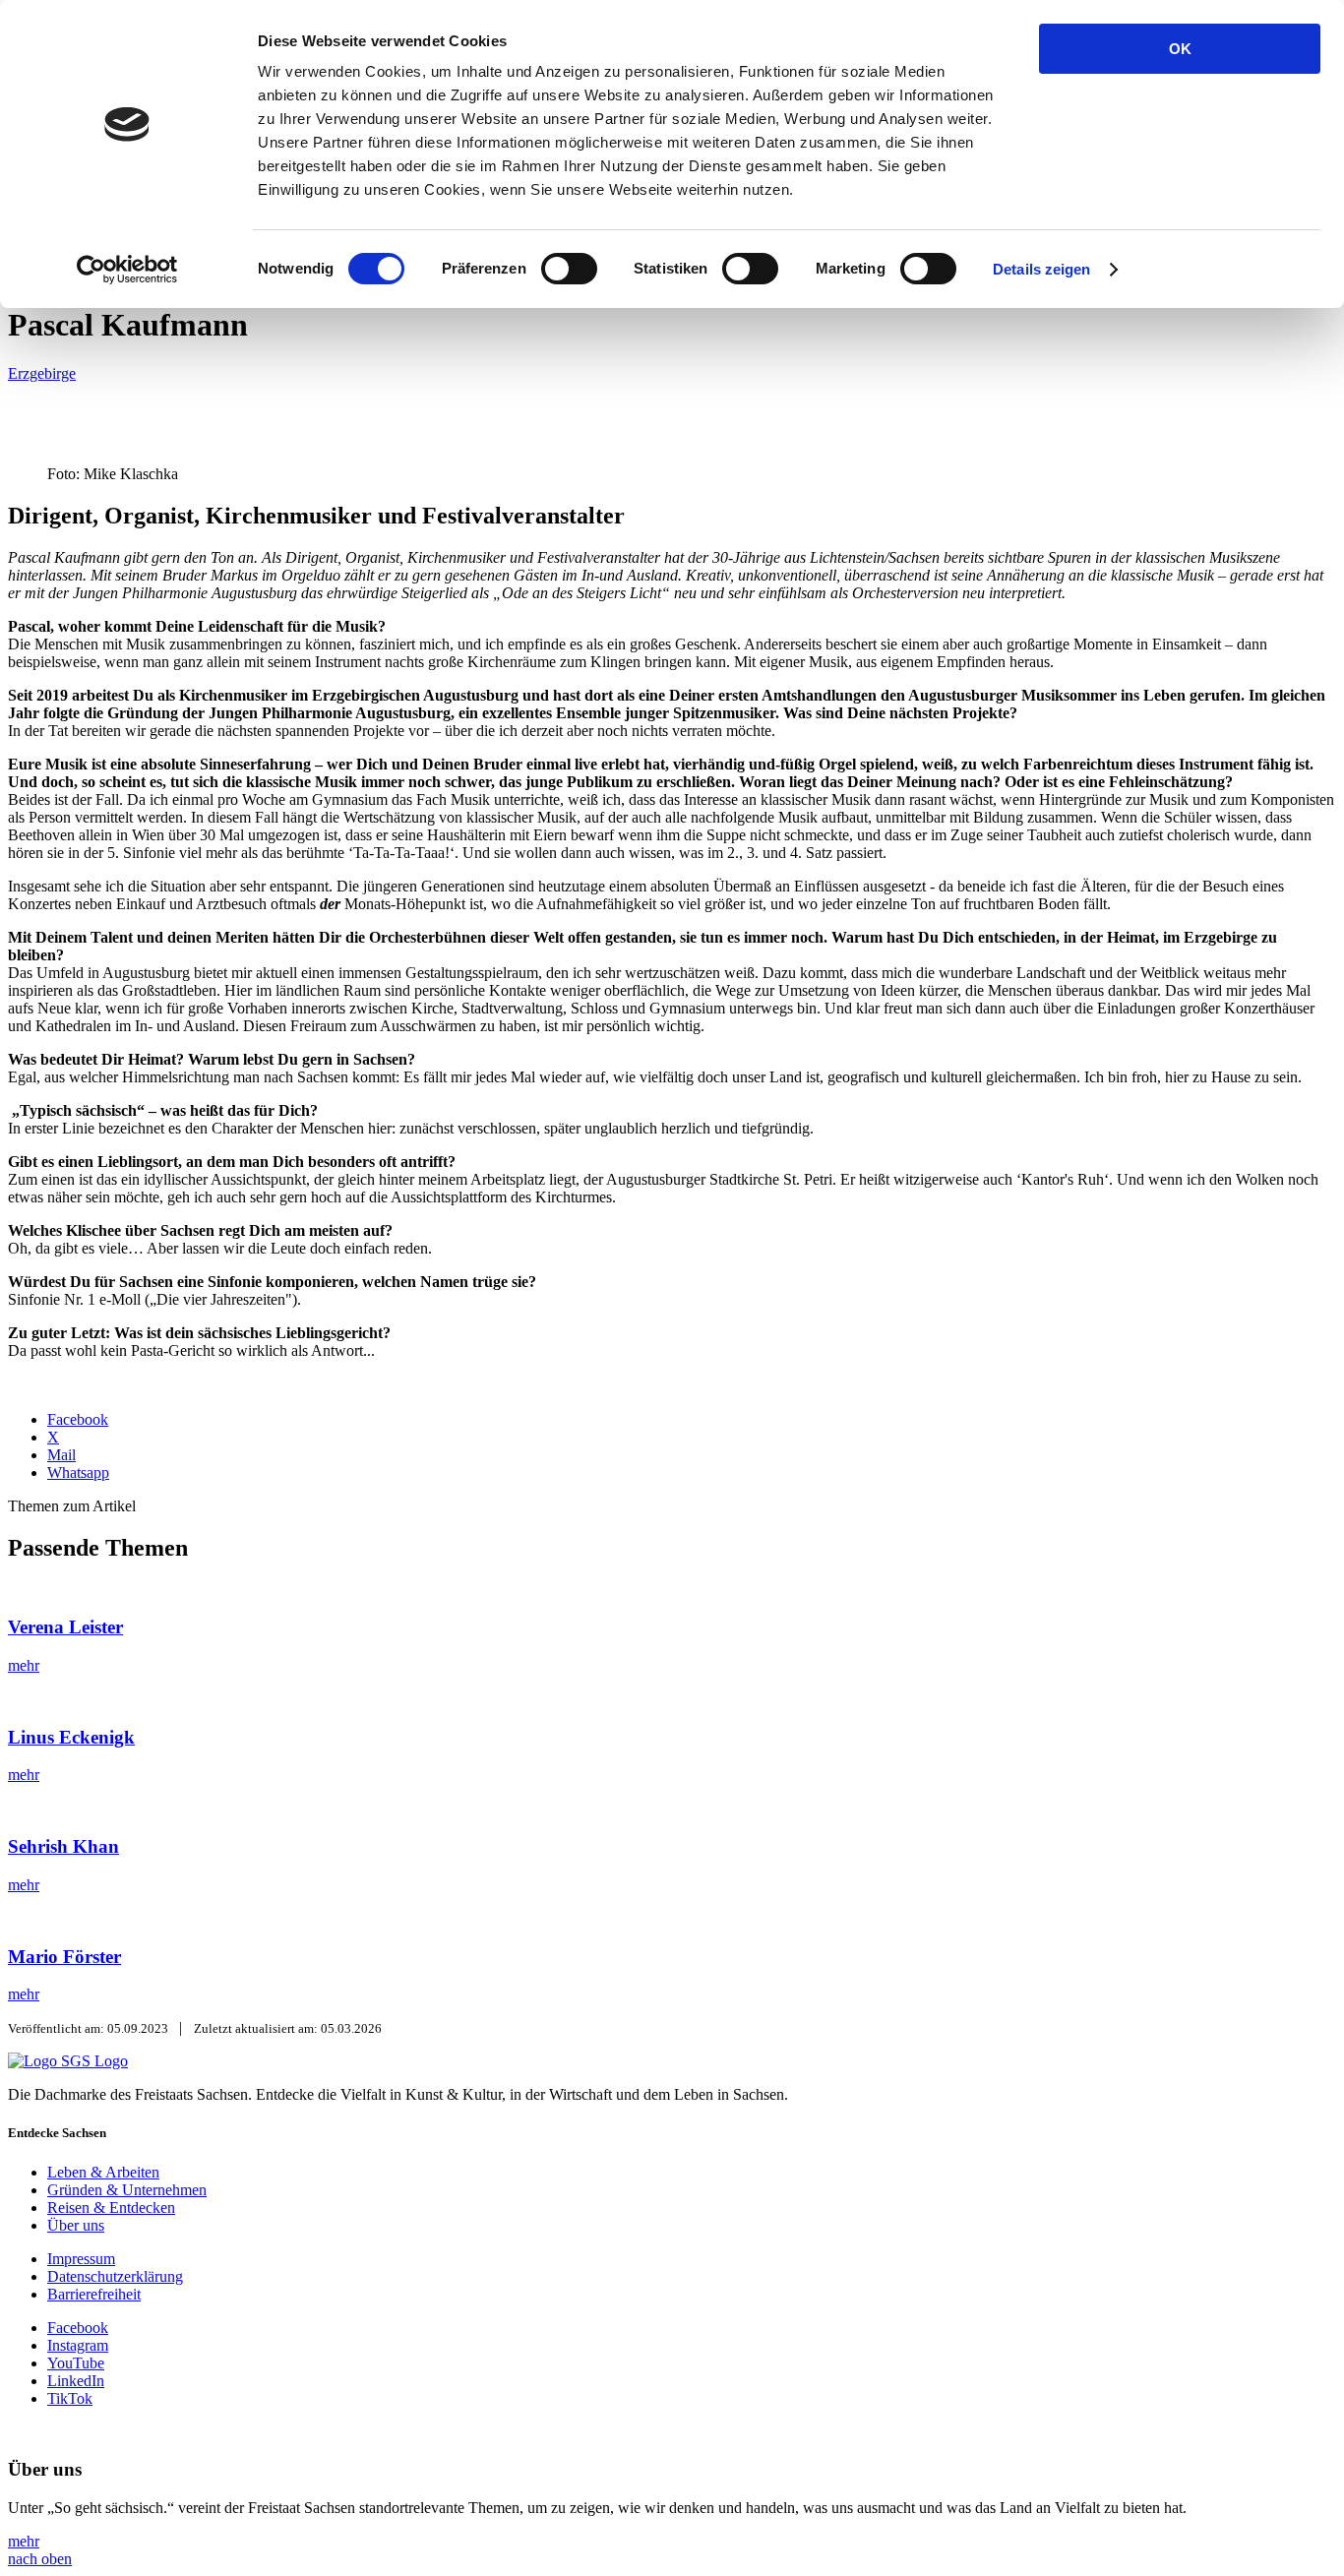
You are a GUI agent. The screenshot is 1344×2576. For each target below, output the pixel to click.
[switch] (569, 269)
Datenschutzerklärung (115, 2276)
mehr (24, 2541)
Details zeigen (1041, 269)
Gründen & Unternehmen (127, 2190)
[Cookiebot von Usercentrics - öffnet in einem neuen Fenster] (127, 270)
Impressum (81, 2259)
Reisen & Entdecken (111, 2208)
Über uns (76, 2225)
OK (1180, 49)
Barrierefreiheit (94, 2294)
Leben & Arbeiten (103, 2172)
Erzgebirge (42, 373)
